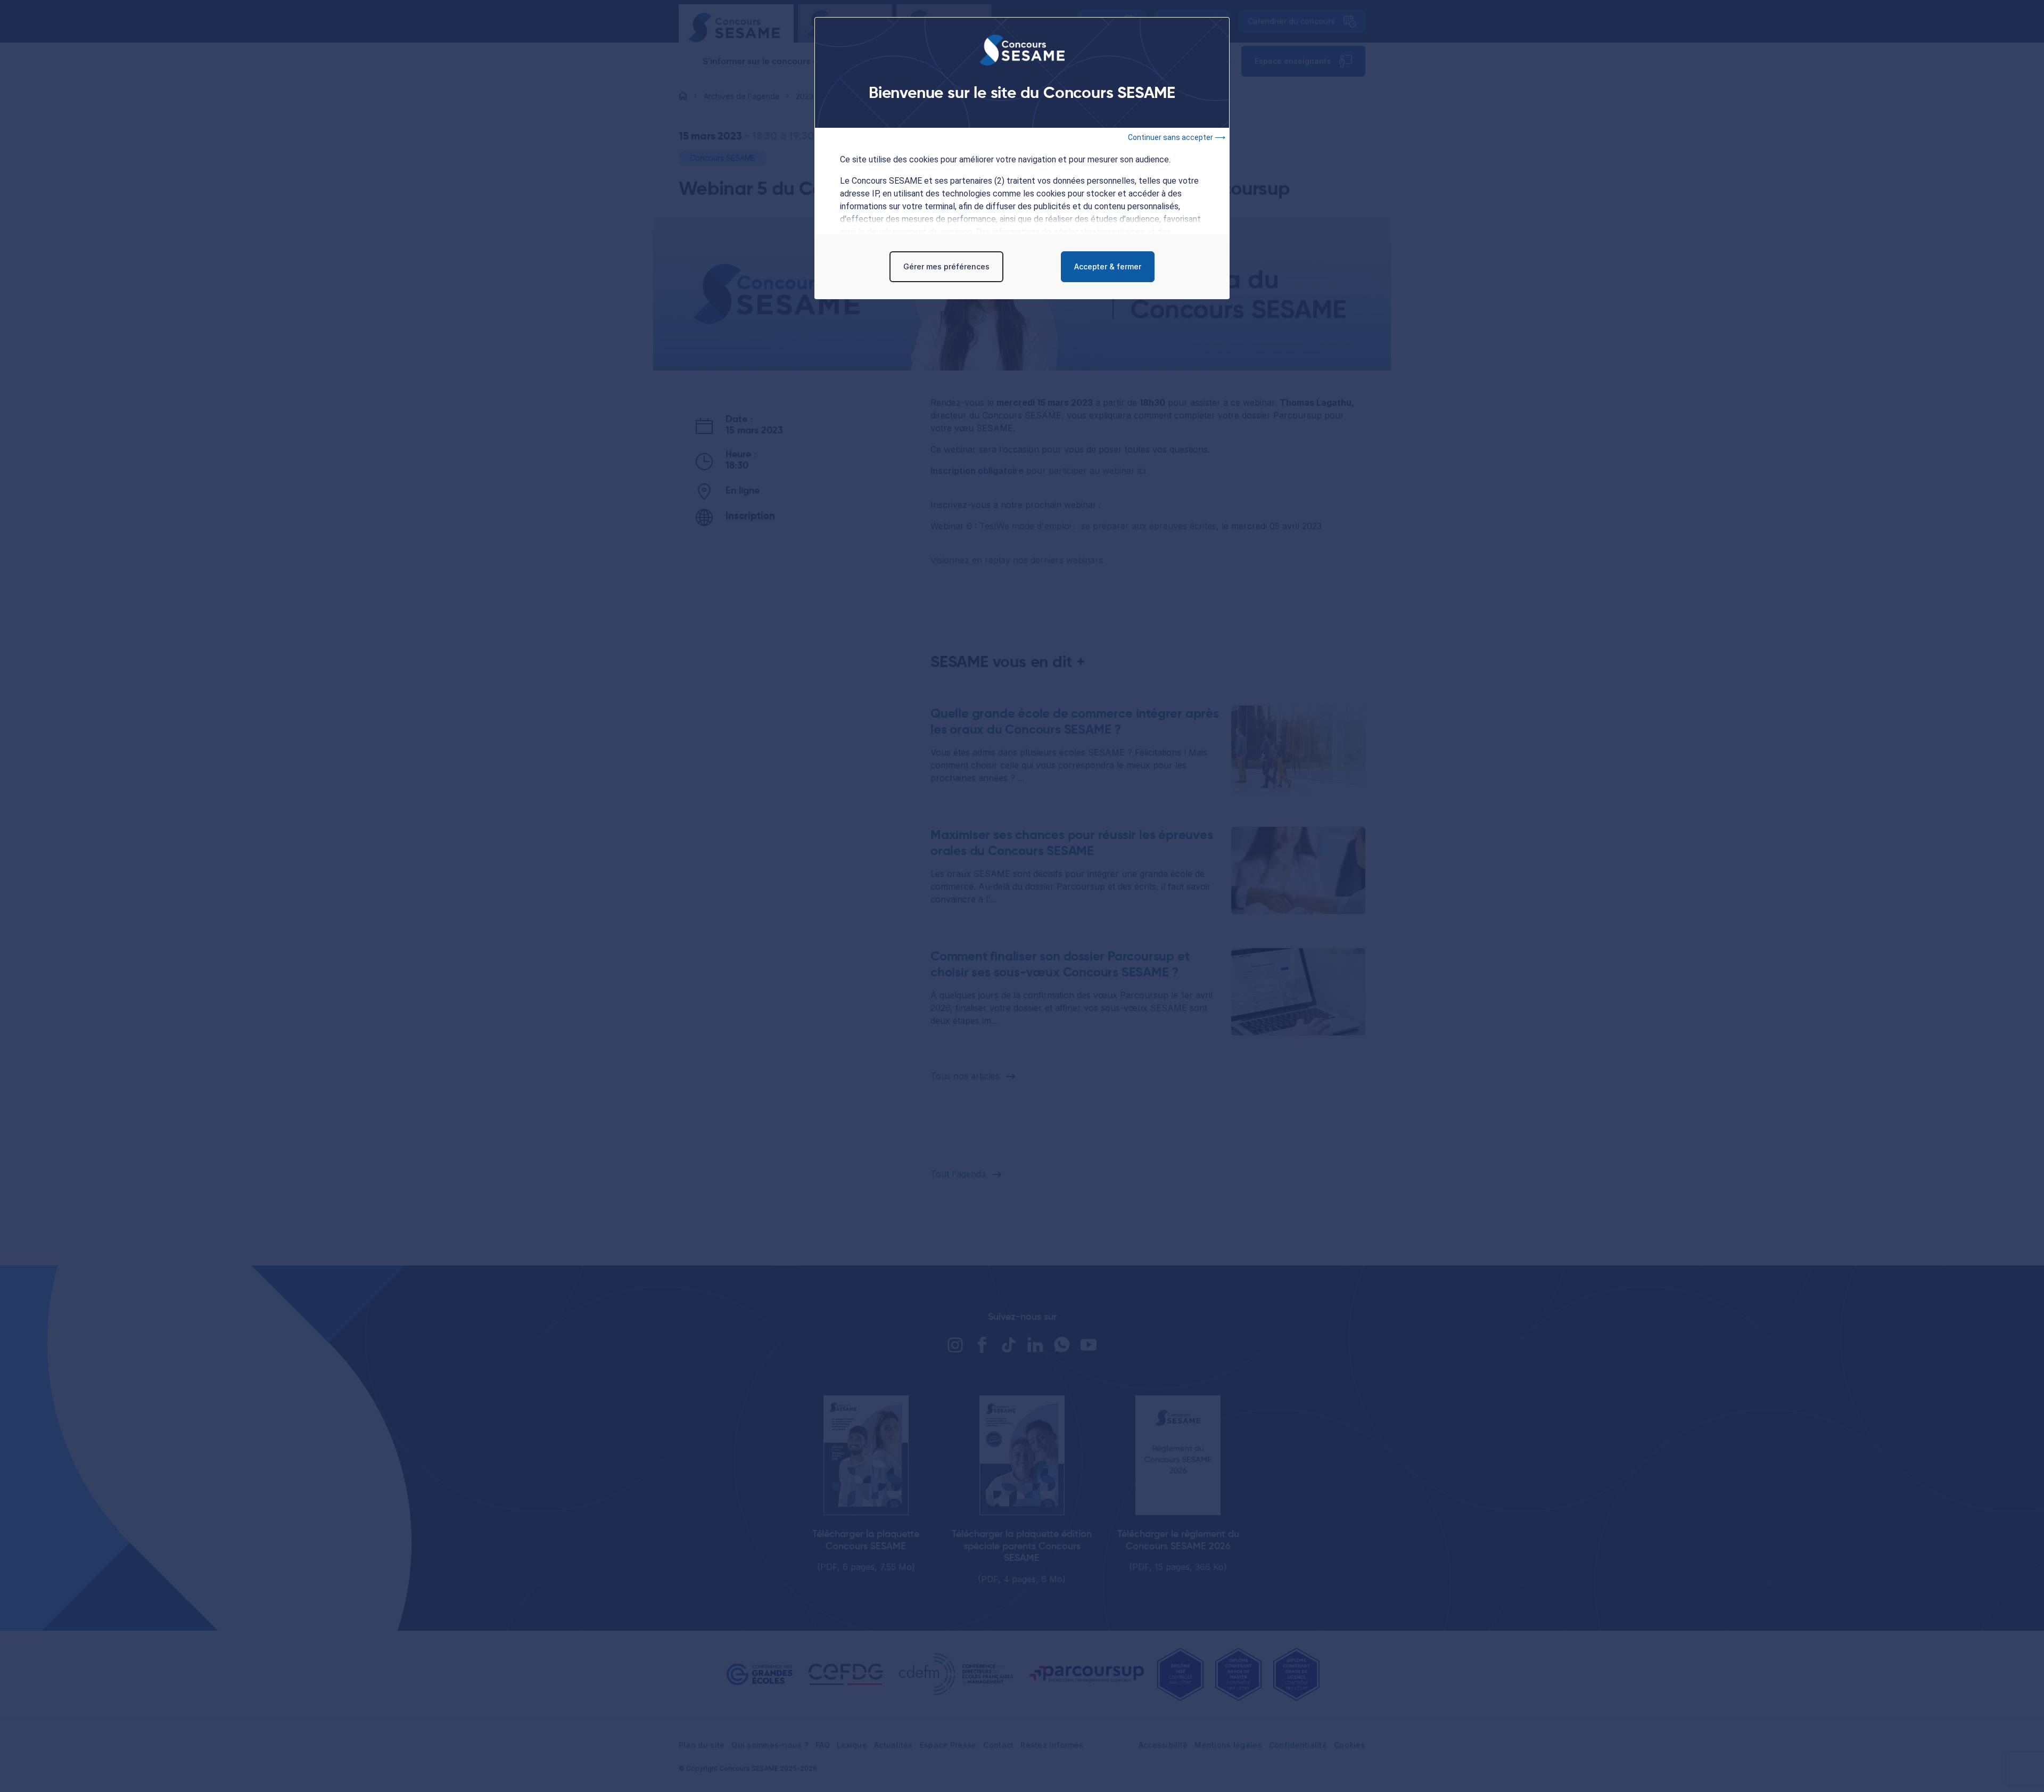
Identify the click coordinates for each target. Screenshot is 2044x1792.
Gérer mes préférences (946, 266)
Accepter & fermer (1108, 266)
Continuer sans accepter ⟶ (1177, 137)
